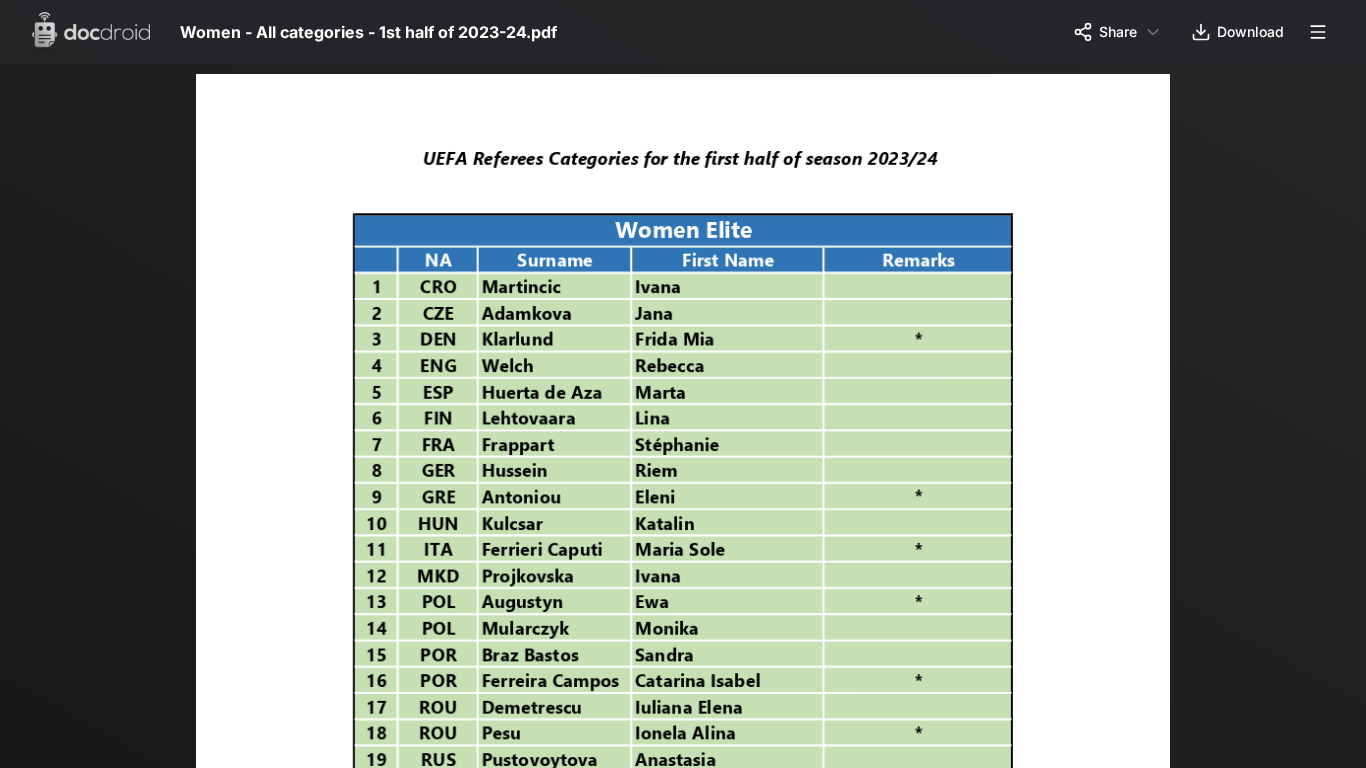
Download (1250, 31)
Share (1118, 31)
